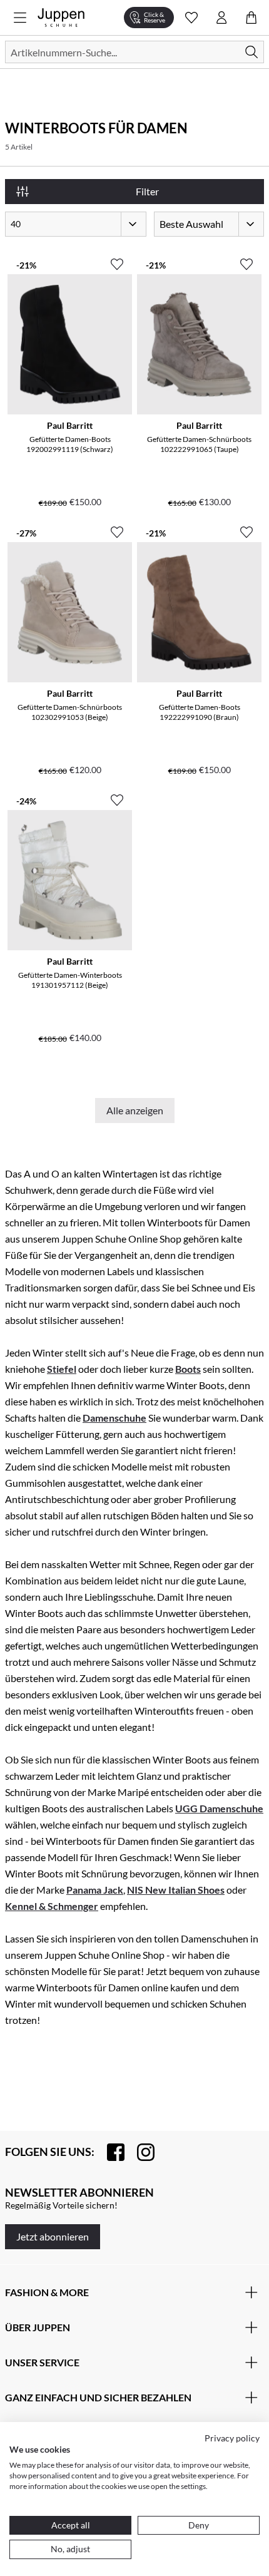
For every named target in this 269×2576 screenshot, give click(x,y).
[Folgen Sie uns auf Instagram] (140, 2152)
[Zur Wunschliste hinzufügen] (117, 259)
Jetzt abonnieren (53, 2236)
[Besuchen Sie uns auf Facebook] (109, 2152)
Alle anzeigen (135, 1110)
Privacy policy (232, 2438)
